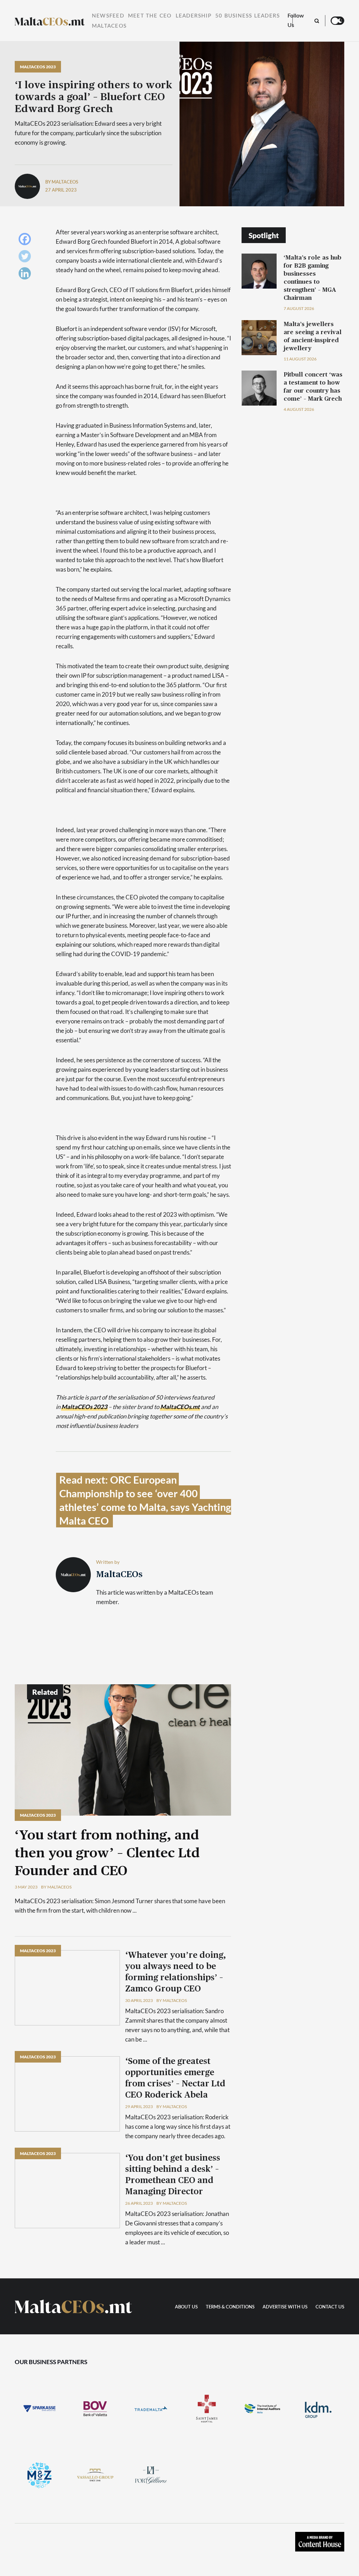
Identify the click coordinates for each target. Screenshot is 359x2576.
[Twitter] (26, 258)
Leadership (194, 16)
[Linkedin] (26, 275)
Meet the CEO (150, 16)
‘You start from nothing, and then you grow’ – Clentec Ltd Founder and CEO (107, 1853)
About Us (186, 2307)
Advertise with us (285, 2307)
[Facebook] (26, 241)
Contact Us (330, 2307)
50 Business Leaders (248, 16)
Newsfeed (108, 16)
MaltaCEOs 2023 (38, 67)
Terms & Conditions (230, 2307)
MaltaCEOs (109, 26)
